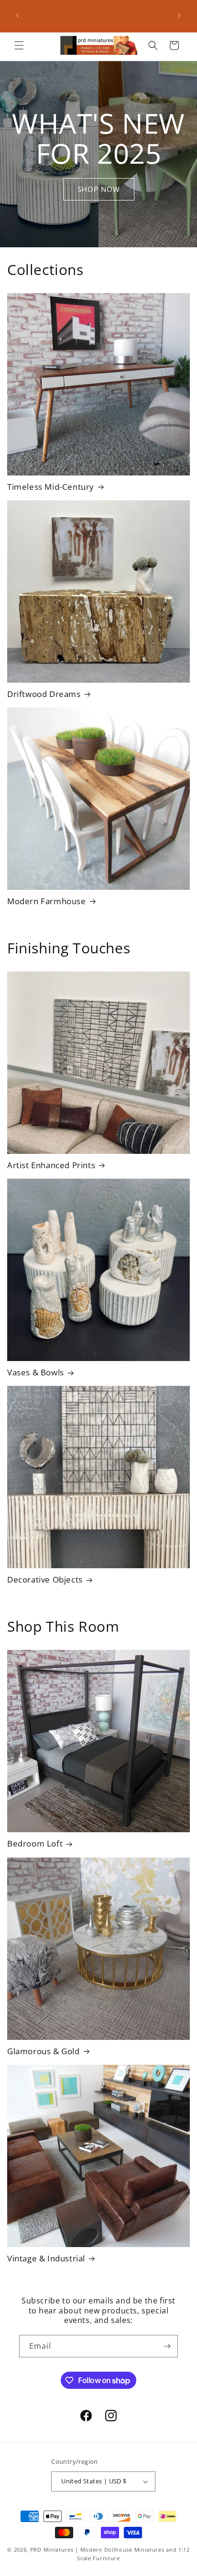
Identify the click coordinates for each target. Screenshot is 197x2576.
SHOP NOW (99, 189)
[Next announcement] (179, 16)
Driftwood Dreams (44, 694)
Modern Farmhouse (47, 901)
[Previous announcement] (18, 16)
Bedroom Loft (35, 1844)
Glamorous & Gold (44, 2051)
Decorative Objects (45, 1580)
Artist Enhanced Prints (51, 1165)
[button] (19, 45)
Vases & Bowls (36, 1372)
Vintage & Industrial (46, 2259)
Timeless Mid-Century (51, 487)
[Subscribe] (167, 2346)
